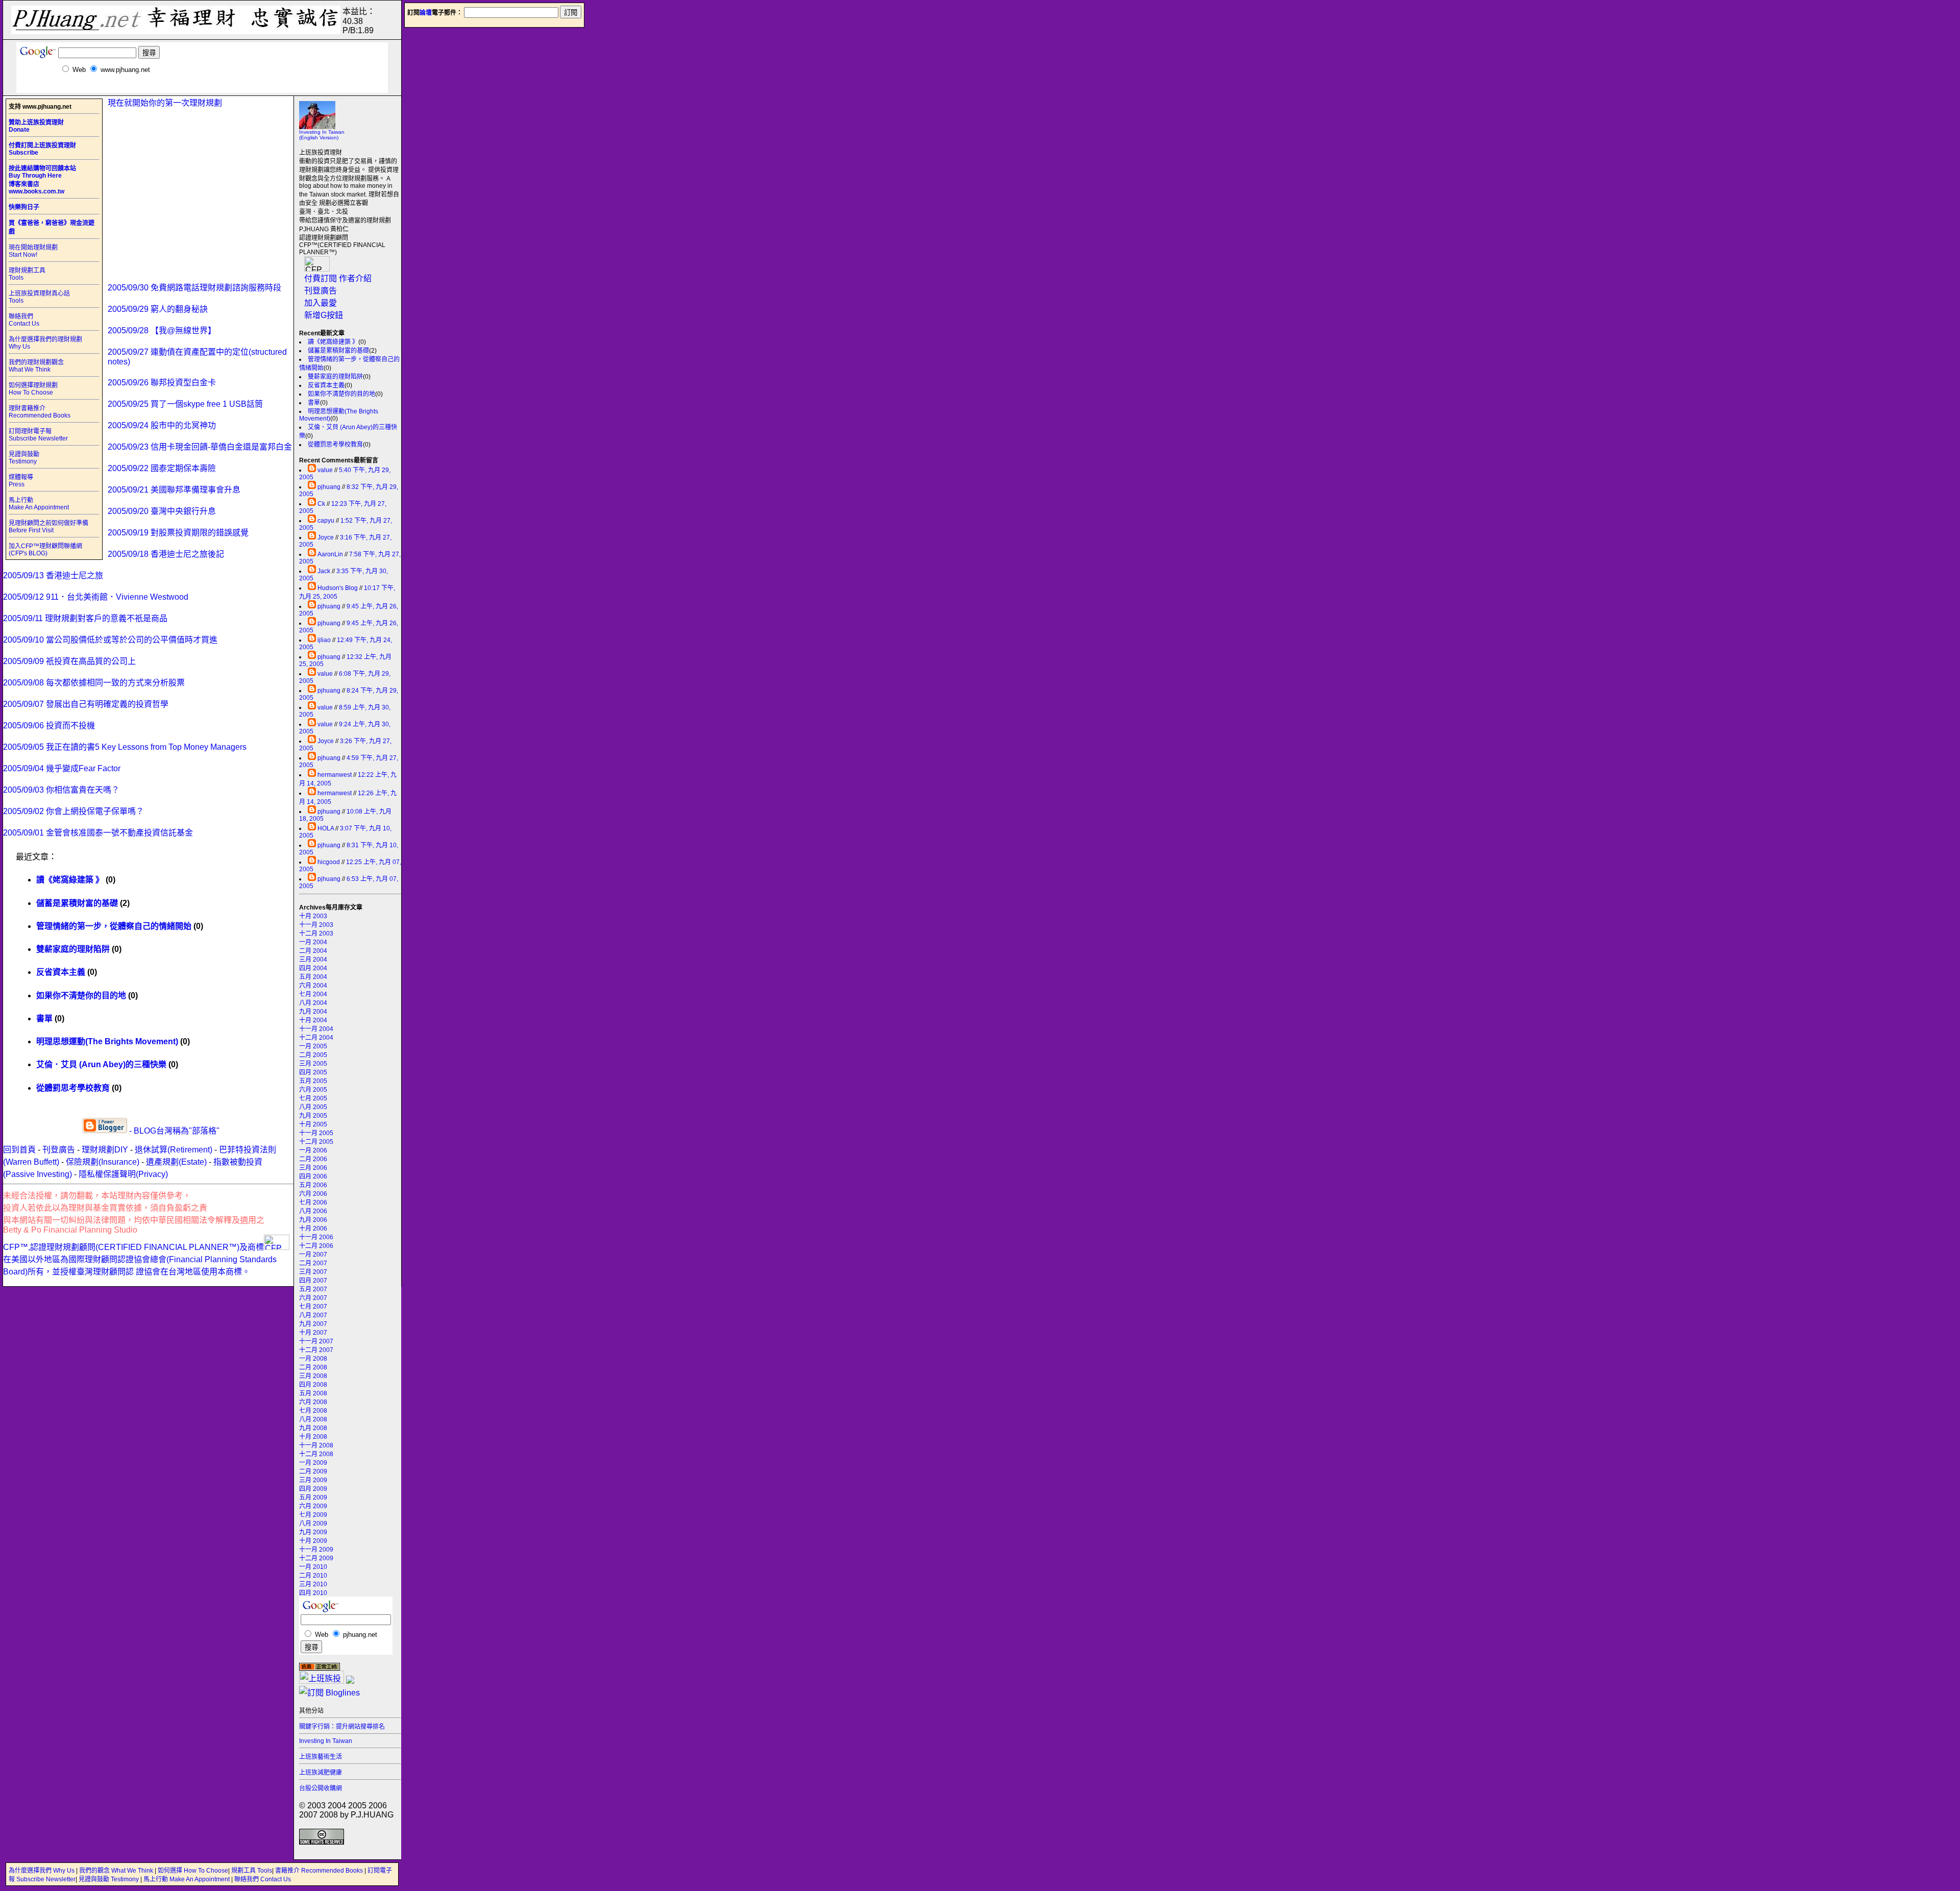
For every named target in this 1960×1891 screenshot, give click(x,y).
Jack (324, 571)
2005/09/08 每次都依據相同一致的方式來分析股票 (94, 683)
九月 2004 (313, 1012)
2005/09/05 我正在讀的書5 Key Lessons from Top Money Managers (125, 747)
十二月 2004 (316, 1038)
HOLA (326, 828)
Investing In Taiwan (326, 1741)
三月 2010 (313, 1584)
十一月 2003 (316, 925)
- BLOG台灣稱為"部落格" (173, 1131)
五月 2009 (313, 1497)
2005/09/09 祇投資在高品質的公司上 (69, 661)
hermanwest (335, 775)
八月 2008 (313, 1419)
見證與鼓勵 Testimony (24, 458)
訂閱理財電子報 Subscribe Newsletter (38, 435)
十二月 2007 (316, 1350)
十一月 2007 (316, 1341)
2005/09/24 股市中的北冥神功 (162, 425)
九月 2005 (313, 1116)
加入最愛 (321, 303)
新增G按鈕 (324, 315)
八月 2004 (313, 1003)
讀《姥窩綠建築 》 (333, 342)
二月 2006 (313, 1159)
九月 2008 (313, 1428)
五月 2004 (313, 977)
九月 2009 (313, 1532)
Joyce (326, 537)
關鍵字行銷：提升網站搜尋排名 (342, 1727)
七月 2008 (313, 1411)
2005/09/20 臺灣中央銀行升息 (162, 511)
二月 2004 (313, 951)
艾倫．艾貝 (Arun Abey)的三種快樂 (101, 1064)
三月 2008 (313, 1376)
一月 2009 (313, 1463)
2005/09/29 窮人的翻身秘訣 (158, 309)
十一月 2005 (316, 1133)
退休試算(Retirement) (174, 1150)
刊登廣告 (321, 291)
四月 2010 (313, 1593)
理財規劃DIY (105, 1150)
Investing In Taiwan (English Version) (322, 135)
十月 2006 (313, 1229)
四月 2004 (313, 968)
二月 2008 (313, 1367)
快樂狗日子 (24, 207)
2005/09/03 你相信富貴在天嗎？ (61, 790)
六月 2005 (313, 1090)
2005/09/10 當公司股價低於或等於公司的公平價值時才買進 (110, 640)
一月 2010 (313, 1567)
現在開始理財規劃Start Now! (33, 251)
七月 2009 (313, 1515)
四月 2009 (313, 1489)
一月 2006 (313, 1150)
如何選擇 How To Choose (193, 1871)
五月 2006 (313, 1185)
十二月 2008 (316, 1454)
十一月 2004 (316, 1029)
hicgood (329, 862)
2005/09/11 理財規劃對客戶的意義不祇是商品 (85, 618)
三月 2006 (313, 1168)
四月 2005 (313, 1072)
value (325, 470)
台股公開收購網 (321, 1788)
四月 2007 (313, 1281)
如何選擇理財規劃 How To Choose (33, 389)
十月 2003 (313, 916)
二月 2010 (313, 1576)
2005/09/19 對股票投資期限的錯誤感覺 (178, 533)
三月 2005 (313, 1064)
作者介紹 (355, 278)
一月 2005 (313, 1046)
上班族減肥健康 (321, 1773)
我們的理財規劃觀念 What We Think (36, 366)
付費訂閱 (321, 278)
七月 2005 (313, 1098)
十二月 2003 (316, 934)
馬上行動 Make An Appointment (39, 504)
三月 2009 (313, 1480)
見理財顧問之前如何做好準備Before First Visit (48, 527)
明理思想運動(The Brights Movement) (107, 1041)
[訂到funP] (350, 1681)
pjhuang (329, 487)
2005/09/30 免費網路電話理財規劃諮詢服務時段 (194, 288)
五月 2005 (313, 1081)
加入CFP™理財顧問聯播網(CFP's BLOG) (45, 550)
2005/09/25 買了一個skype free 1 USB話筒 (185, 404)
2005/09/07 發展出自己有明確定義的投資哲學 (86, 704)
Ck (321, 504)
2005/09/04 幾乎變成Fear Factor (62, 768)
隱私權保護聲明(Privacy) (123, 1174)
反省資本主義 (326, 385)
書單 (314, 403)
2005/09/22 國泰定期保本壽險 (162, 468)
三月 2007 (313, 1272)
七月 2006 (313, 1202)
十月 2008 (313, 1437)
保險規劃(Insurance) (103, 1162)
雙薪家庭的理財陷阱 (335, 377)
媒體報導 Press (21, 481)
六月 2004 (313, 986)
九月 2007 (313, 1324)
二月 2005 (313, 1055)
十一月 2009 (316, 1550)
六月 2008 (313, 1402)
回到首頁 (19, 1150)
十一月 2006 (316, 1237)
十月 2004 (313, 1020)
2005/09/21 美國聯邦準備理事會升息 (174, 490)
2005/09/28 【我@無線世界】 (162, 330)
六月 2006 (313, 1194)
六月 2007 (313, 1298)
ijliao (324, 640)
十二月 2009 (316, 1558)
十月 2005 (313, 1124)
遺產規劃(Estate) (176, 1162)
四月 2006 (313, 1176)
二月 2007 (313, 1263)
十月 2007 (313, 1333)
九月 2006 (313, 1220)
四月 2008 (313, 1385)
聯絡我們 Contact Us (24, 320)
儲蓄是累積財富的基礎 (338, 351)
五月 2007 (313, 1289)
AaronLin (330, 554)
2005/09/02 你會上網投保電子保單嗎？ (73, 811)
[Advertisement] (202, 89)
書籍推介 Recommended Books (320, 1871)
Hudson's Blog (338, 588)
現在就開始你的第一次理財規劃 (165, 103)
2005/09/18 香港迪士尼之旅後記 (166, 554)
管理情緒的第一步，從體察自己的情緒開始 (114, 926)
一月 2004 (313, 942)
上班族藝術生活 (321, 1757)
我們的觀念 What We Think (117, 1871)
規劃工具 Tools (252, 1871)
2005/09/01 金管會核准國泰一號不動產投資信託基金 (98, 833)
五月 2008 (313, 1393)
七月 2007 (313, 1307)
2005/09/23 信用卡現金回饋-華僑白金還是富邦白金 (200, 447)
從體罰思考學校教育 (335, 445)
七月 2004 (313, 994)
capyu (326, 521)
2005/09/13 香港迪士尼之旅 (53, 575)
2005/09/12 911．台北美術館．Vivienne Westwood (96, 597)
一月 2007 (313, 1255)
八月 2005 (313, 1107)
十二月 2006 (316, 1246)
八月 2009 (313, 1524)
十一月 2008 (316, 1445)
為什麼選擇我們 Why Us (42, 1871)
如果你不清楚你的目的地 (341, 394)
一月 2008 (313, 1359)
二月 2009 (313, 1471)
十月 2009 (313, 1541)
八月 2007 (313, 1315)
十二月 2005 (316, 1142)
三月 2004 (313, 960)
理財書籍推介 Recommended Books (40, 412)
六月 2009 (313, 1506)
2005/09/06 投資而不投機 (49, 726)
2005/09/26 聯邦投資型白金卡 (162, 383)
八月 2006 (313, 1211)
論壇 (426, 13)
